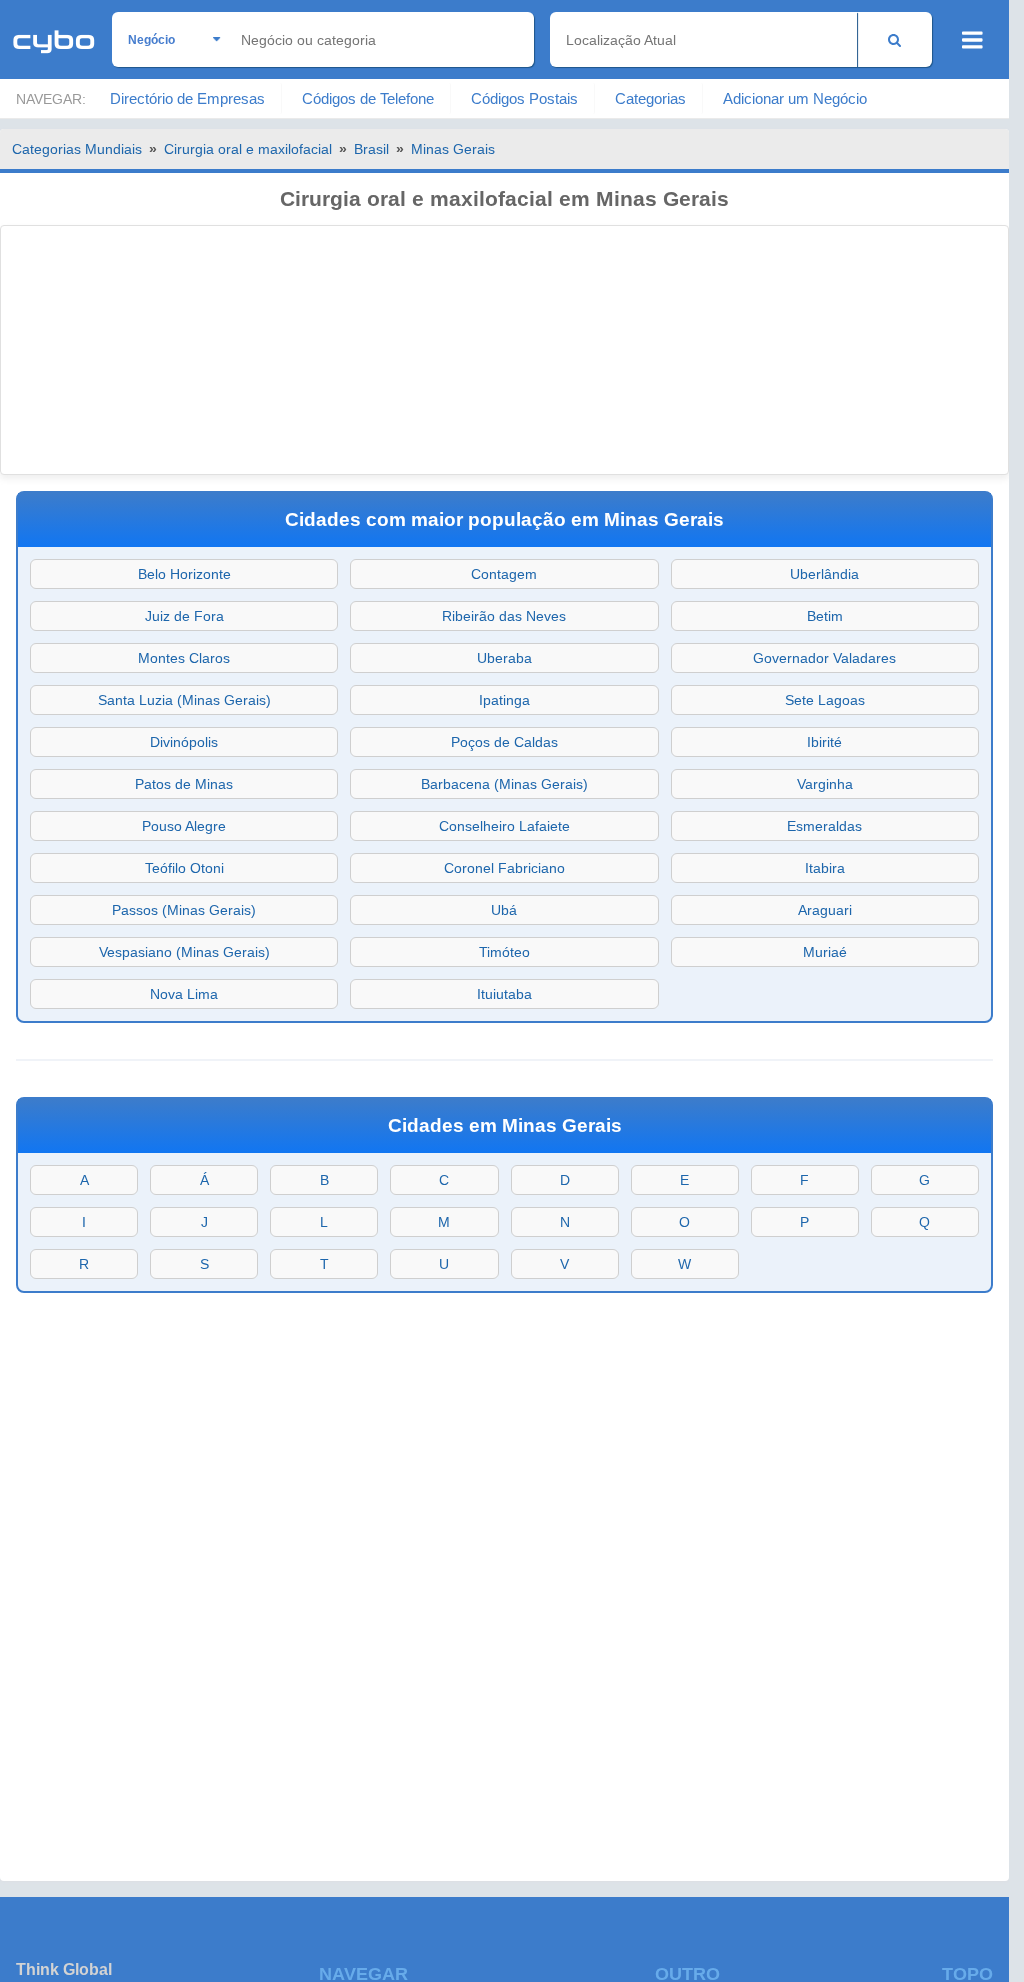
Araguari (825, 910)
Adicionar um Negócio (795, 98)
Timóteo (504, 952)
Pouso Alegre (184, 826)
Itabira (825, 868)
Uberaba (504, 658)
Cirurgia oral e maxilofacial (248, 149)
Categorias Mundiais (77, 149)
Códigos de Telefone (368, 98)
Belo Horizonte (184, 574)
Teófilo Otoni (184, 868)
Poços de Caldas (504, 742)
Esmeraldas (824, 826)
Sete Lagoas (825, 700)
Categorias (650, 98)
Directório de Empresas (187, 98)
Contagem (504, 574)
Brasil (371, 149)
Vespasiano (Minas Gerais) (184, 952)
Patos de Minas (184, 784)
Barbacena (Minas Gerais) (504, 784)
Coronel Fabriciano (504, 868)
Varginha (825, 784)
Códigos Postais (524, 98)
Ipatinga (504, 700)
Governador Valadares (824, 658)
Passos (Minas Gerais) (184, 910)
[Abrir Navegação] (972, 40)
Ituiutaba (504, 994)
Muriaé (825, 952)
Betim (825, 616)
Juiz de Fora (184, 616)
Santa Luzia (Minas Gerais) (184, 700)
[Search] (894, 39)
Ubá (504, 910)
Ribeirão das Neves (504, 616)
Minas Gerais (453, 149)
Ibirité (824, 742)
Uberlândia (824, 574)
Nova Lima (184, 994)
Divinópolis (184, 742)
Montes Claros (184, 658)
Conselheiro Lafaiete (504, 826)
